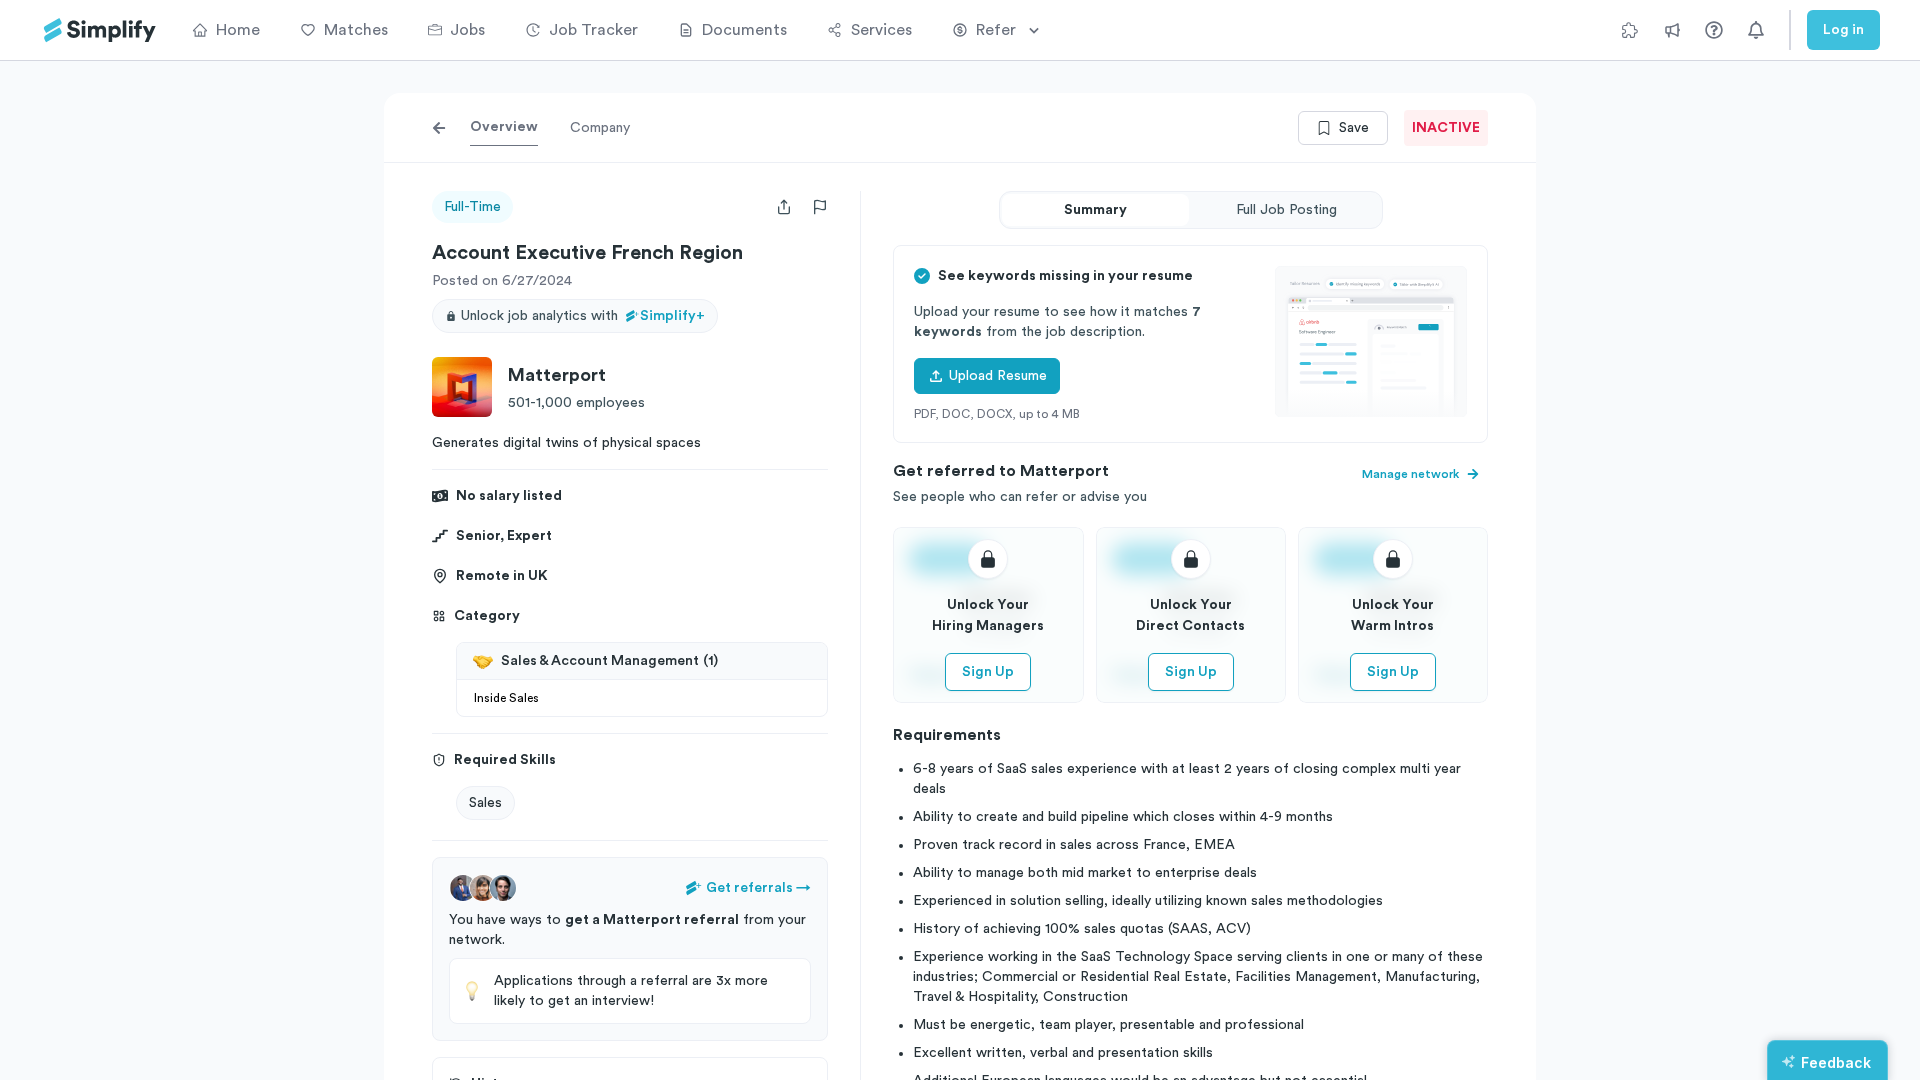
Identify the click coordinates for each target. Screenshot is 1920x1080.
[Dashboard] (100, 30)
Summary (1095, 210)
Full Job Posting (1286, 210)
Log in (1843, 30)
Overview (504, 127)
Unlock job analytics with (583, 316)
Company (600, 128)
